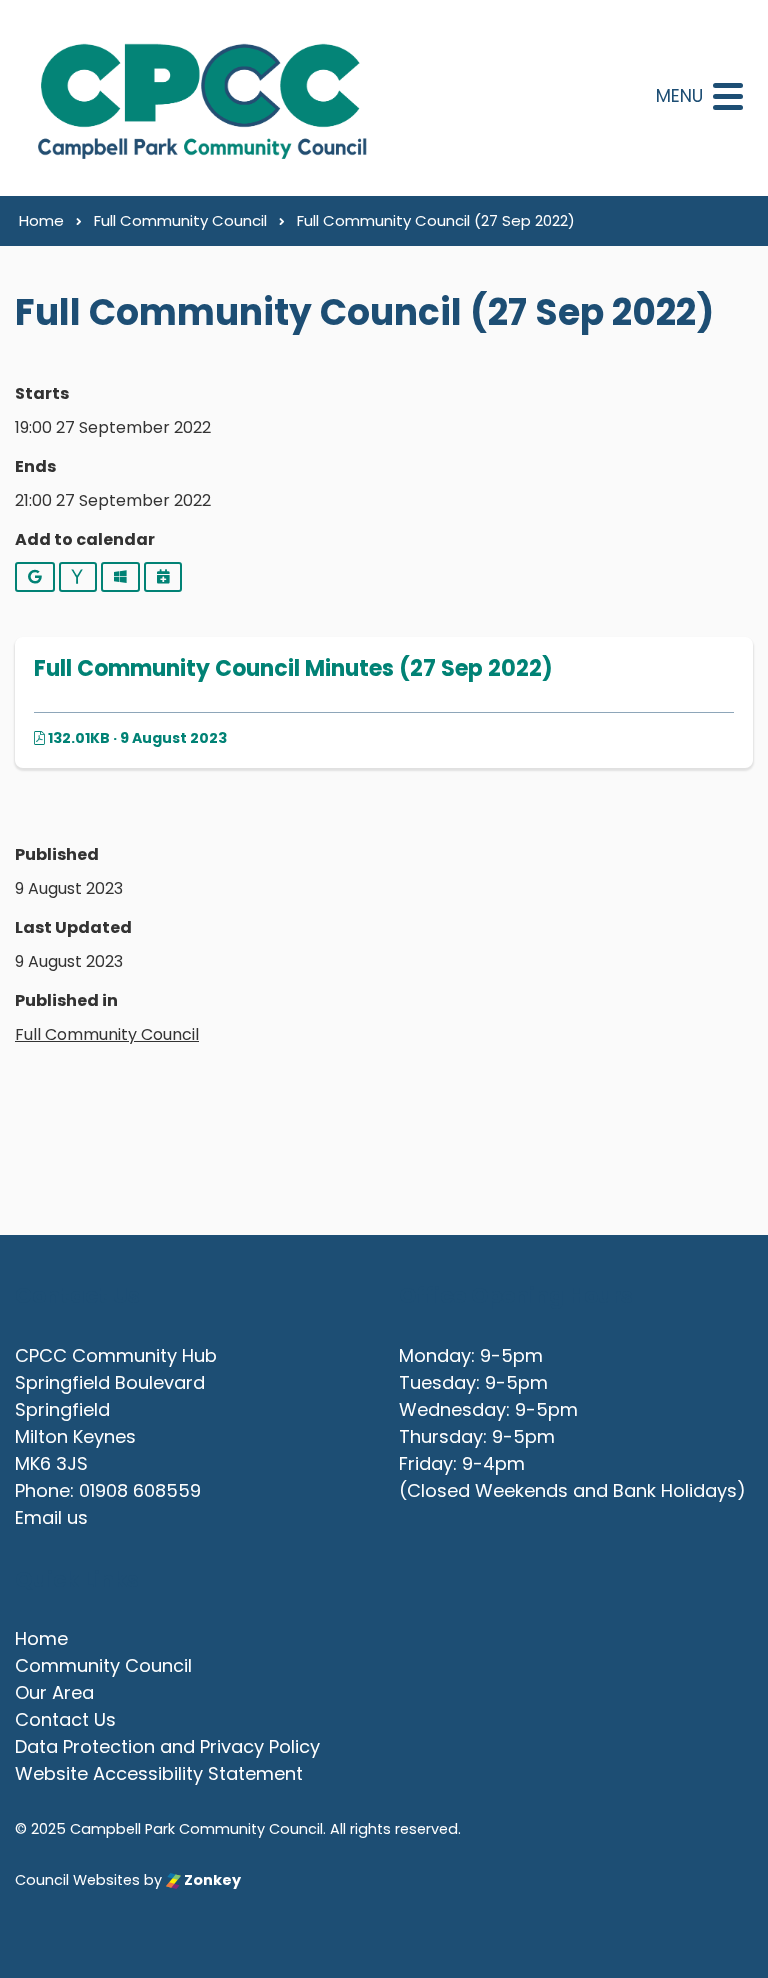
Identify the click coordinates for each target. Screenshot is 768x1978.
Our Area (54, 1692)
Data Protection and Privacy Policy (167, 1746)
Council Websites (77, 1880)
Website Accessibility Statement (159, 1773)
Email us (51, 1517)
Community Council (103, 1665)
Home (41, 1638)
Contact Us (65, 1719)
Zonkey (211, 1880)
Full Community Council (107, 1034)
